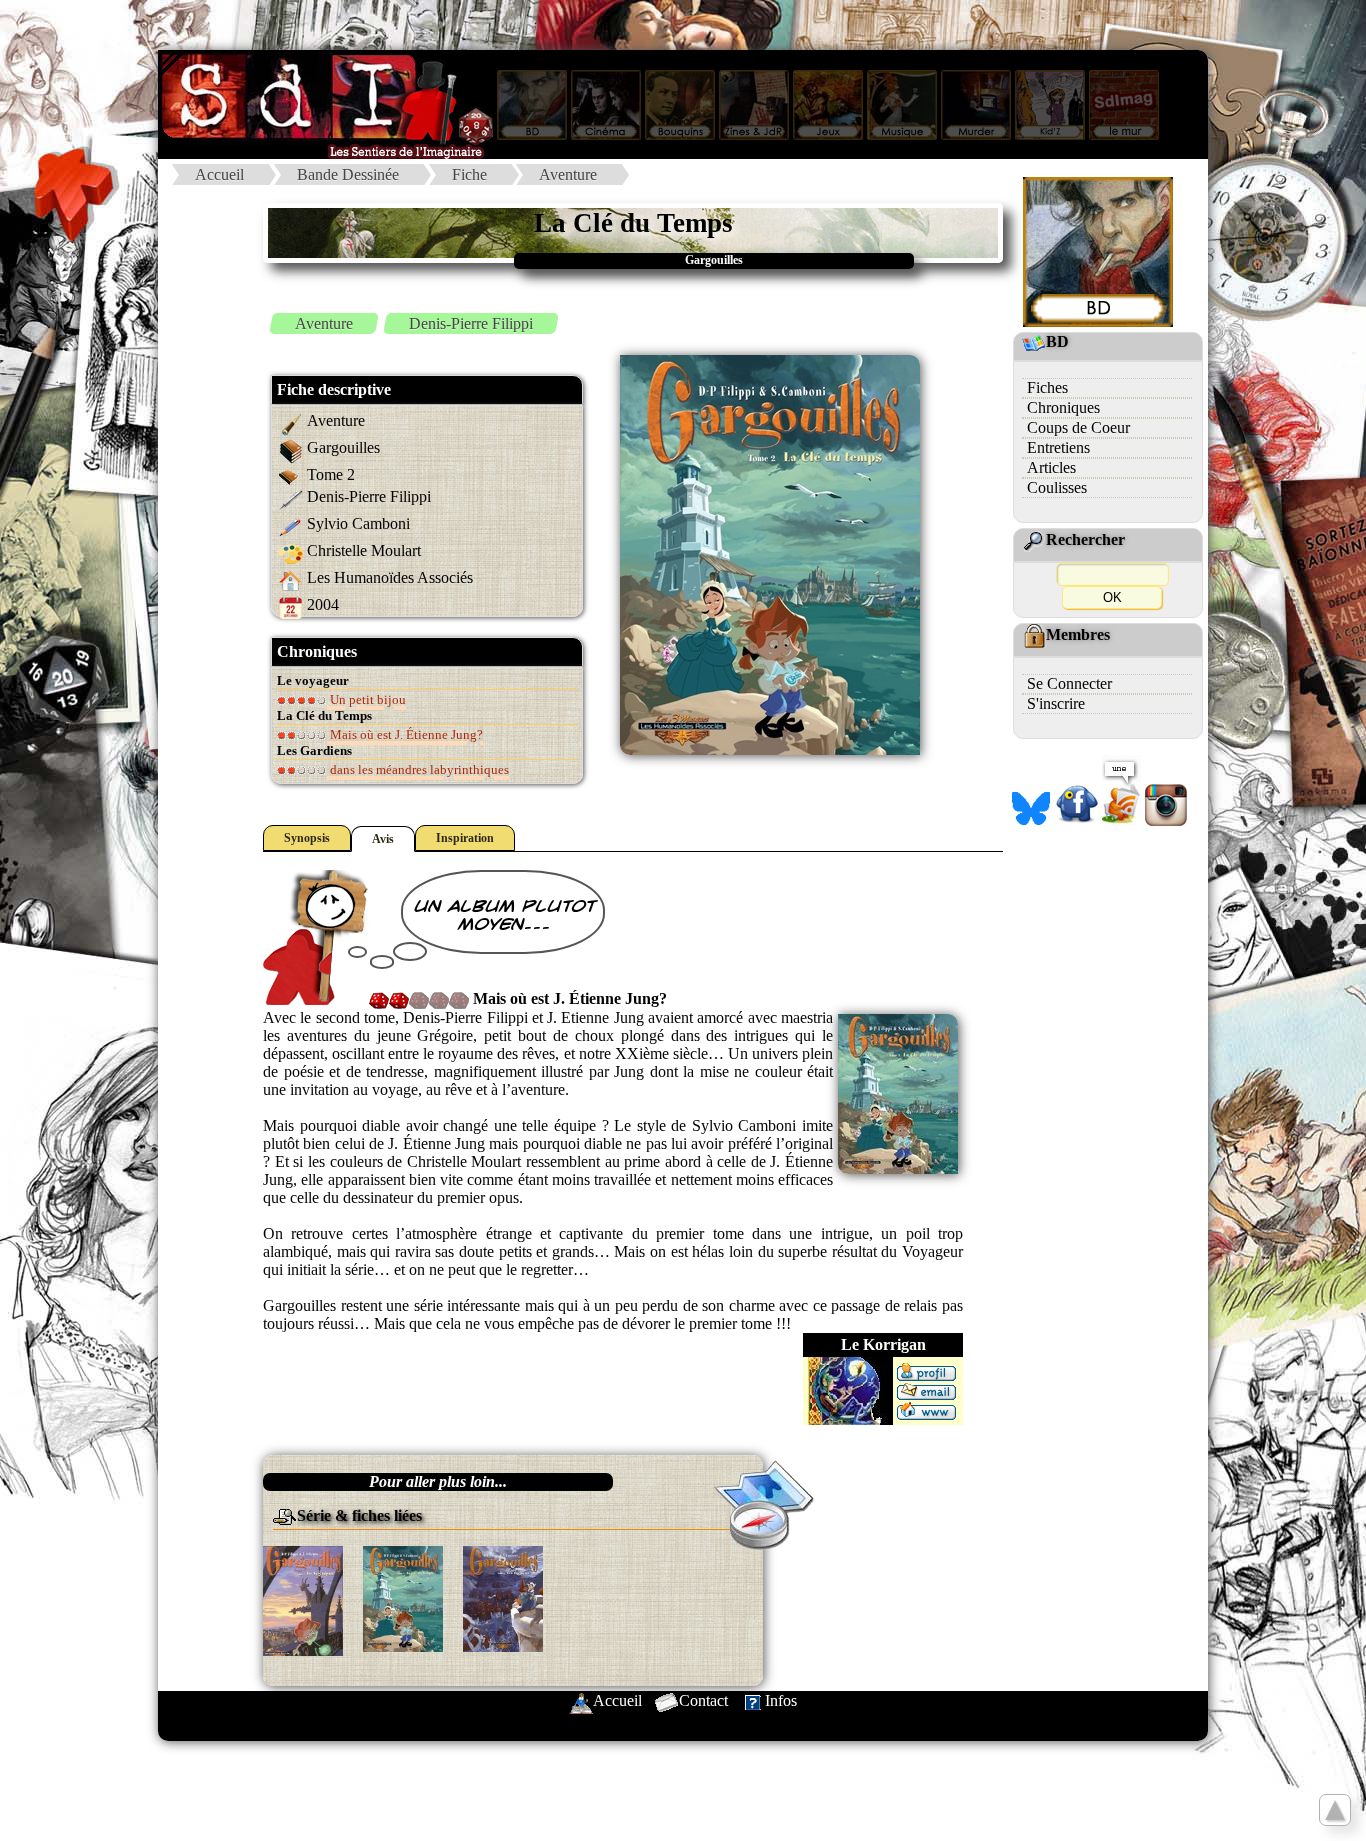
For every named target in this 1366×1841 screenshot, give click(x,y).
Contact (703, 1700)
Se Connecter (1069, 683)
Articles (1051, 467)
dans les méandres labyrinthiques (418, 769)
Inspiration (465, 838)
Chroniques (1063, 407)
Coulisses (1057, 487)
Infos (781, 1700)
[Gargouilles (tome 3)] (503, 1597)
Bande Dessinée (348, 174)
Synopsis (307, 838)
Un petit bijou (366, 699)
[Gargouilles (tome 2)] (403, 1597)
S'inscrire (1056, 703)
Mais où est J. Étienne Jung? (405, 734)
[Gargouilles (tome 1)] (303, 1599)
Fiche (469, 174)
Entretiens (1058, 447)
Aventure (568, 174)
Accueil (219, 174)
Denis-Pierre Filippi (471, 323)
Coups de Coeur (1078, 427)
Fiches (1047, 387)
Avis (383, 839)
